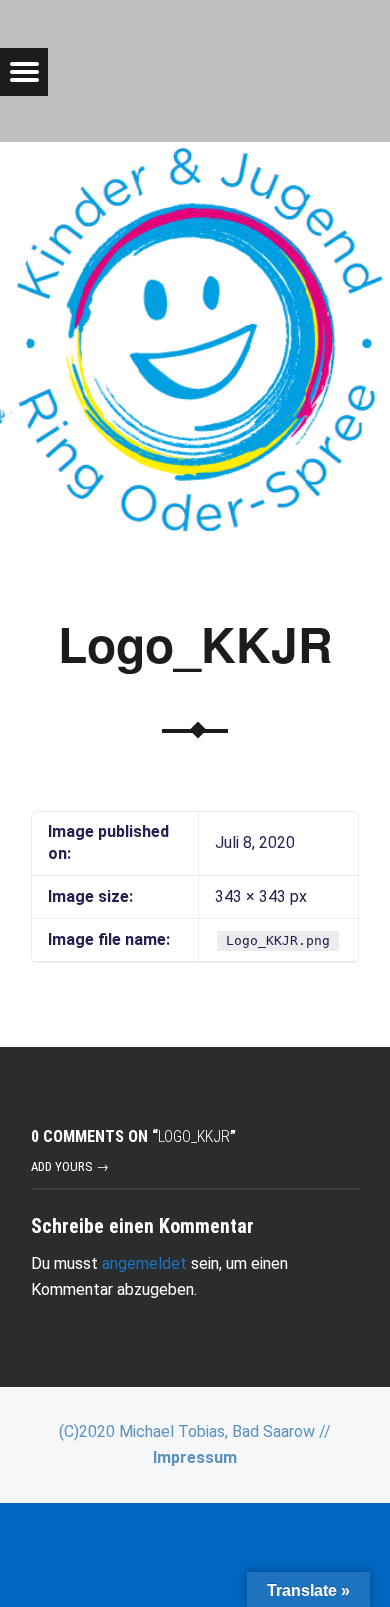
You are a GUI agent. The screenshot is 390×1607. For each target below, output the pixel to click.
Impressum (195, 1457)
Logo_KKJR (195, 643)
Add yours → (70, 1166)
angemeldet (144, 1263)
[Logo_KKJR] (195, 154)
